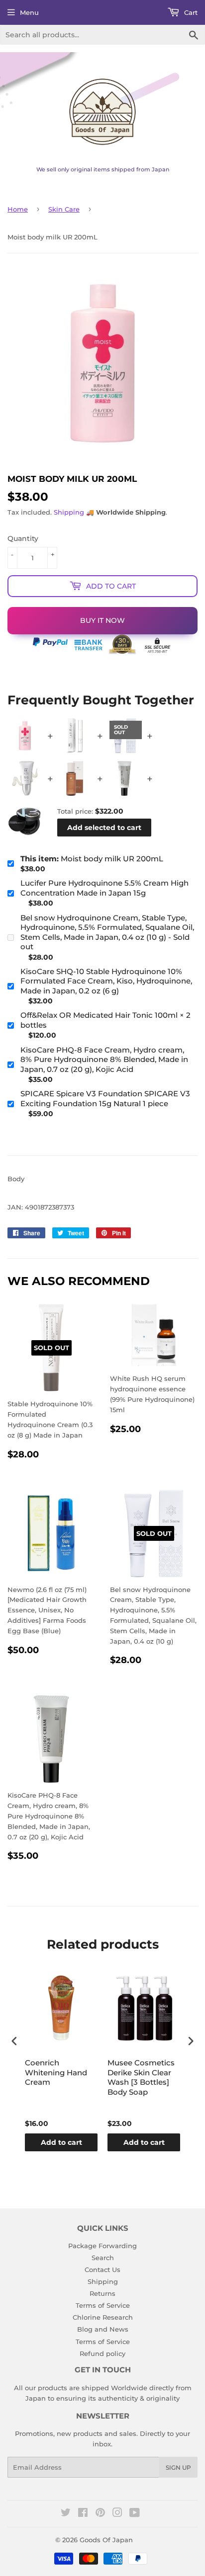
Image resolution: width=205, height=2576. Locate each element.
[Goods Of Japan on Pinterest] (100, 2514)
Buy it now (102, 620)
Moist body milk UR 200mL (92, 859)
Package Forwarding (102, 2246)
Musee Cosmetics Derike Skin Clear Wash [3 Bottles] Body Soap (141, 2077)
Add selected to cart (104, 828)
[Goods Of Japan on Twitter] (66, 2514)
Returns (102, 2293)
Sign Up (178, 2467)
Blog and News (103, 2329)
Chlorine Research (103, 2317)
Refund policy (102, 2353)
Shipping (69, 512)
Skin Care (64, 209)
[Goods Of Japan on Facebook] (83, 2514)
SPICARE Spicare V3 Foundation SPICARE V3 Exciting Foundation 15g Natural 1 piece (105, 1099)
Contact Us (102, 2270)
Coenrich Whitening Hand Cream (56, 2072)
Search (103, 2258)
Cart (190, 12)
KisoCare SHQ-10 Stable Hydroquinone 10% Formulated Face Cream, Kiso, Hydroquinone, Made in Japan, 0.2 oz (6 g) (106, 981)
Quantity (23, 538)
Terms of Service (103, 2305)
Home (18, 209)
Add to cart (61, 2142)
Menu (29, 12)
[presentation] (14, 2041)
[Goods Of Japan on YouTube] (135, 2514)
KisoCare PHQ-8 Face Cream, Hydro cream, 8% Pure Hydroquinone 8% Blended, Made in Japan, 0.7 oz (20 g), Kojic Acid (104, 1060)
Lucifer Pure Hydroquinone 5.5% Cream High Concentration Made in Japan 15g (104, 888)
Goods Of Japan (106, 2540)
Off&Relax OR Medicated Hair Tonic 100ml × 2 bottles (105, 1020)
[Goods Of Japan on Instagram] (117, 2514)
